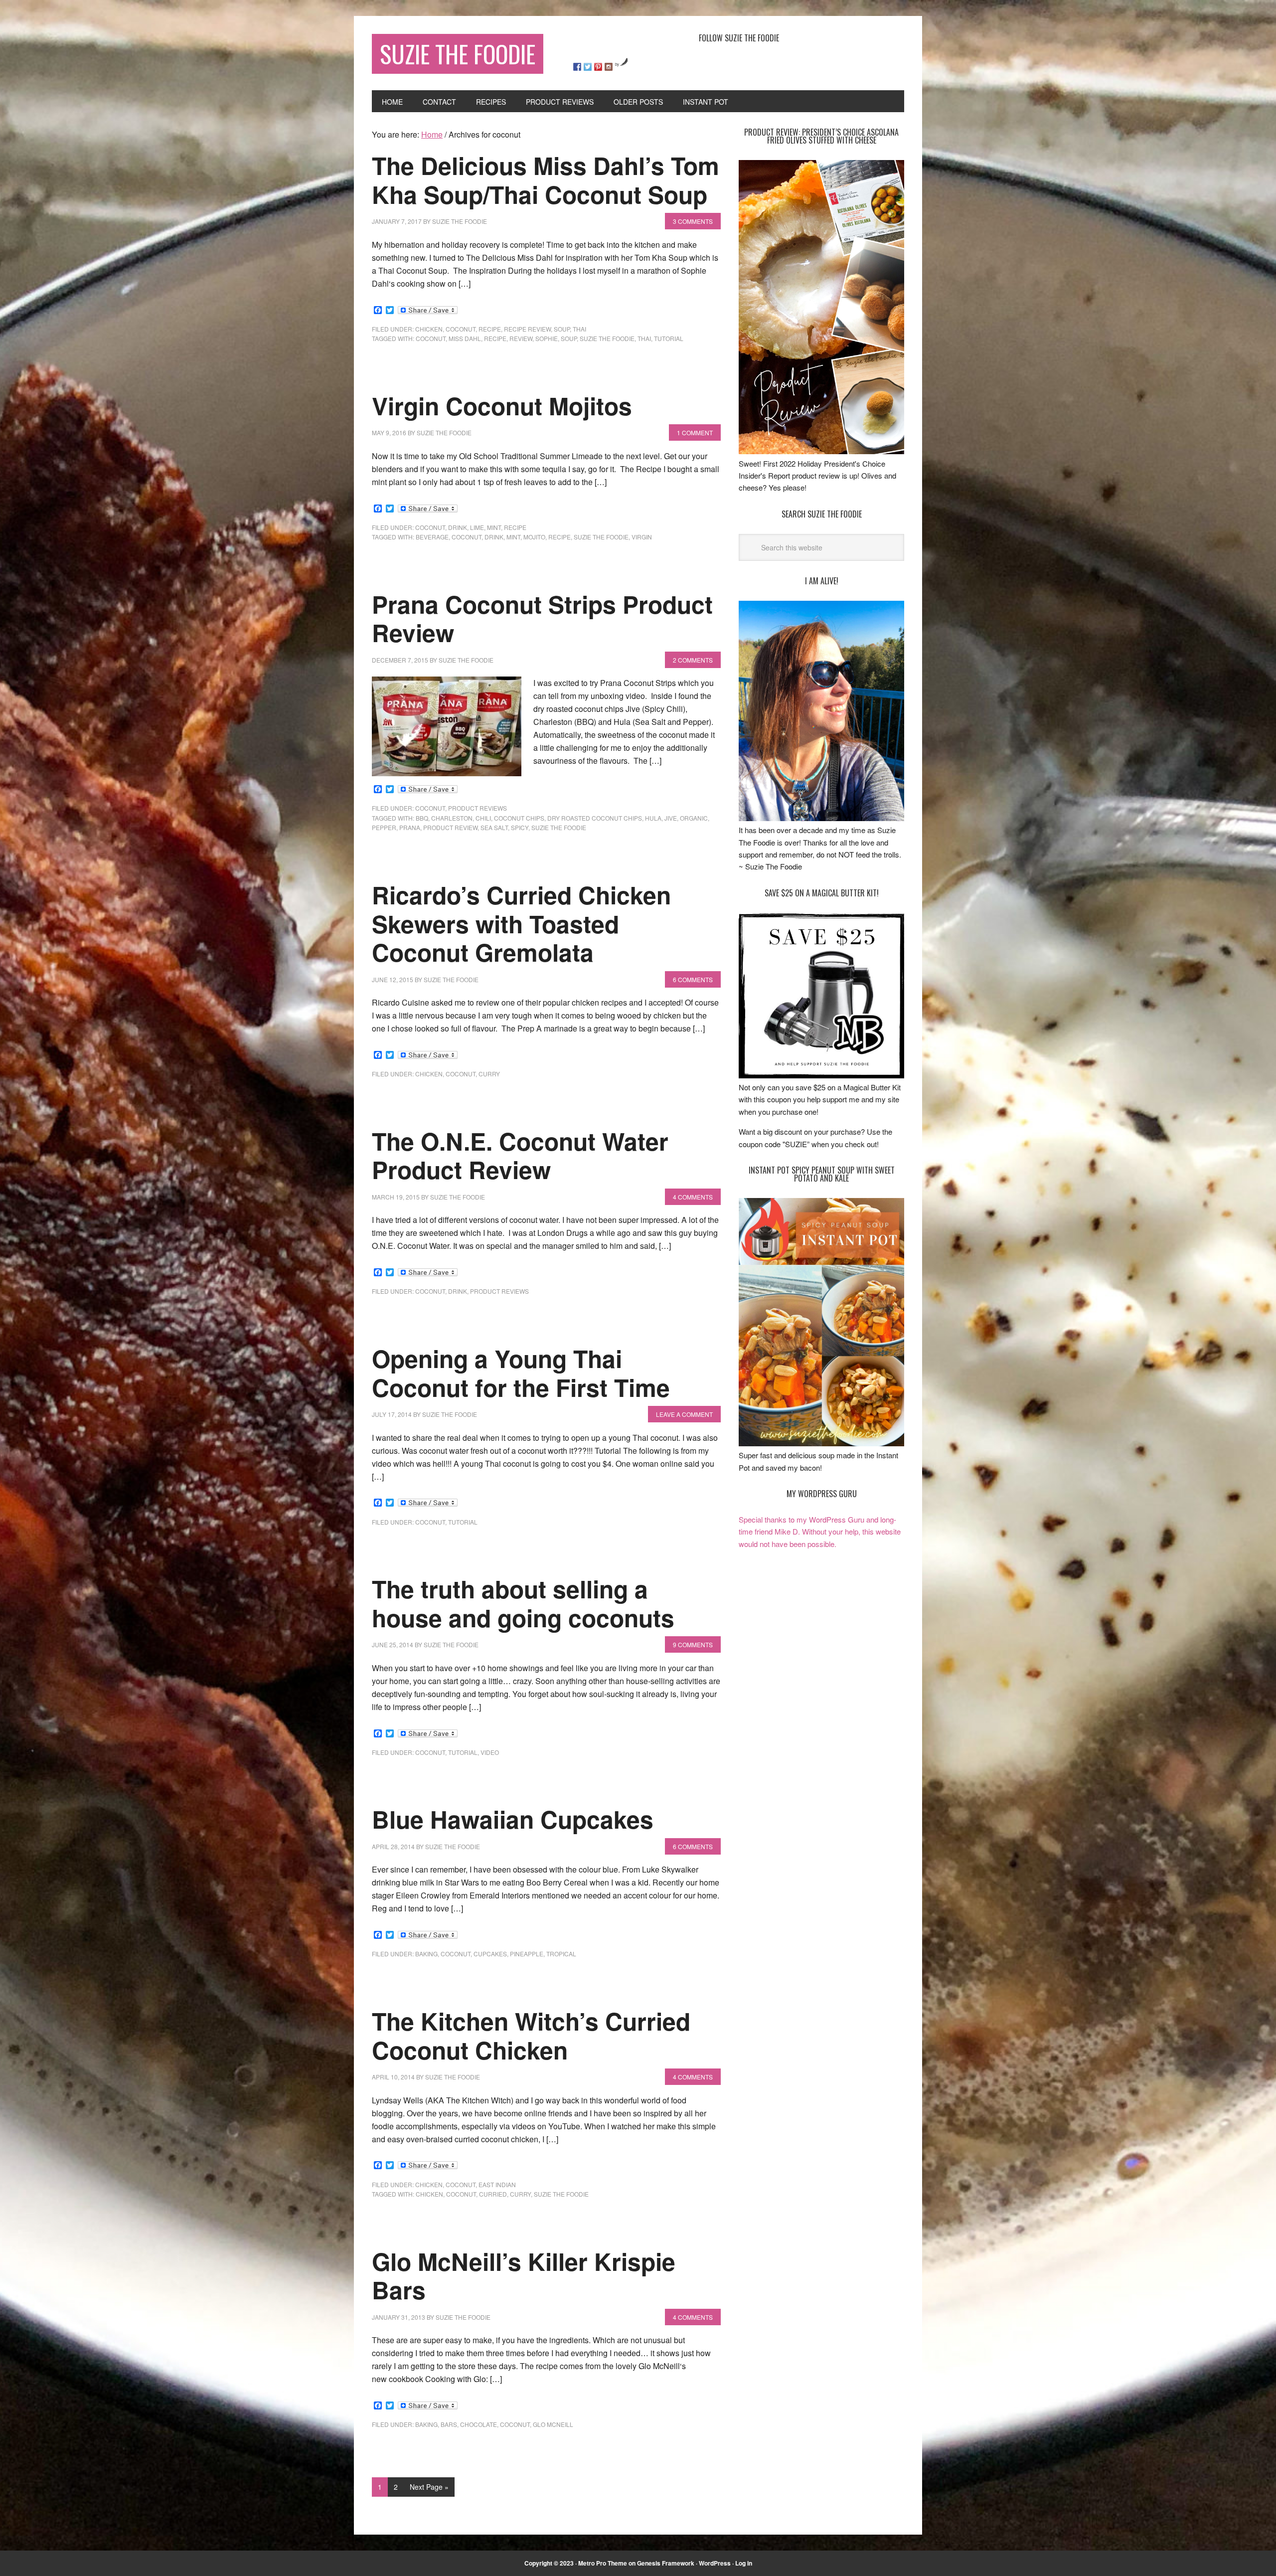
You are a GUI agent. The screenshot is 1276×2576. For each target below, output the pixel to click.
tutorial (669, 338)
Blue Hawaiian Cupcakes (513, 1819)
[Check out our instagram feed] (609, 67)
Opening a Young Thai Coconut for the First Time (521, 1373)
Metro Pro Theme (603, 2563)
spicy (520, 827)
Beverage (432, 537)
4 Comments (693, 1197)
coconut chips (519, 818)
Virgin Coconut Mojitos (502, 406)
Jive (671, 818)
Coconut (431, 338)
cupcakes (490, 1954)
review (521, 338)
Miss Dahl (465, 338)
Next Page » (429, 2487)
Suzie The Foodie (458, 54)
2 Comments (693, 660)
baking (426, 1954)
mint (494, 527)
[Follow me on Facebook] (577, 67)
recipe (490, 329)
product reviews (478, 808)
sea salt (494, 827)
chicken (429, 329)
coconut (461, 329)
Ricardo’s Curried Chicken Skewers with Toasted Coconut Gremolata (521, 923)
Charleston (452, 818)
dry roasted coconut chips (595, 818)
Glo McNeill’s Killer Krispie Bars (524, 2276)
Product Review (450, 827)
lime (477, 527)
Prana (410, 827)
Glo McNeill (553, 2424)
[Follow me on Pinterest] (598, 67)
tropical (561, 1954)
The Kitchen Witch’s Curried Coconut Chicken (531, 2035)
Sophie (547, 338)
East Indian (497, 2184)
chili (483, 818)
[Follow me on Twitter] (588, 67)
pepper (384, 827)
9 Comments (693, 1644)
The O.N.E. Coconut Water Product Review (520, 1155)
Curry (520, 2194)
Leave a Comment (684, 1414)
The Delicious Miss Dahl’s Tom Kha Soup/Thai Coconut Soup (546, 180)
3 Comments (693, 221)
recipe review (527, 329)
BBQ (422, 818)
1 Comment (695, 432)
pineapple (527, 1954)
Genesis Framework (666, 2563)
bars (449, 2424)
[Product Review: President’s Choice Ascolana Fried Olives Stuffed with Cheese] (821, 451)
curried (493, 2194)
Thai (579, 329)
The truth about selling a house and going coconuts (523, 1603)
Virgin (642, 537)
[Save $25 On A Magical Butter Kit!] (821, 1075)
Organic (694, 818)
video (490, 1752)
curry (489, 1074)
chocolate (478, 2424)
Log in (744, 2563)
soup (562, 329)
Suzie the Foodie (607, 338)
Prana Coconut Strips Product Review (542, 618)
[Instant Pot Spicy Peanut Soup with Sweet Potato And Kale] (821, 1443)
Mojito (534, 537)
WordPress (715, 2563)
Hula (653, 818)
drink (458, 527)
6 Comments (693, 979)
